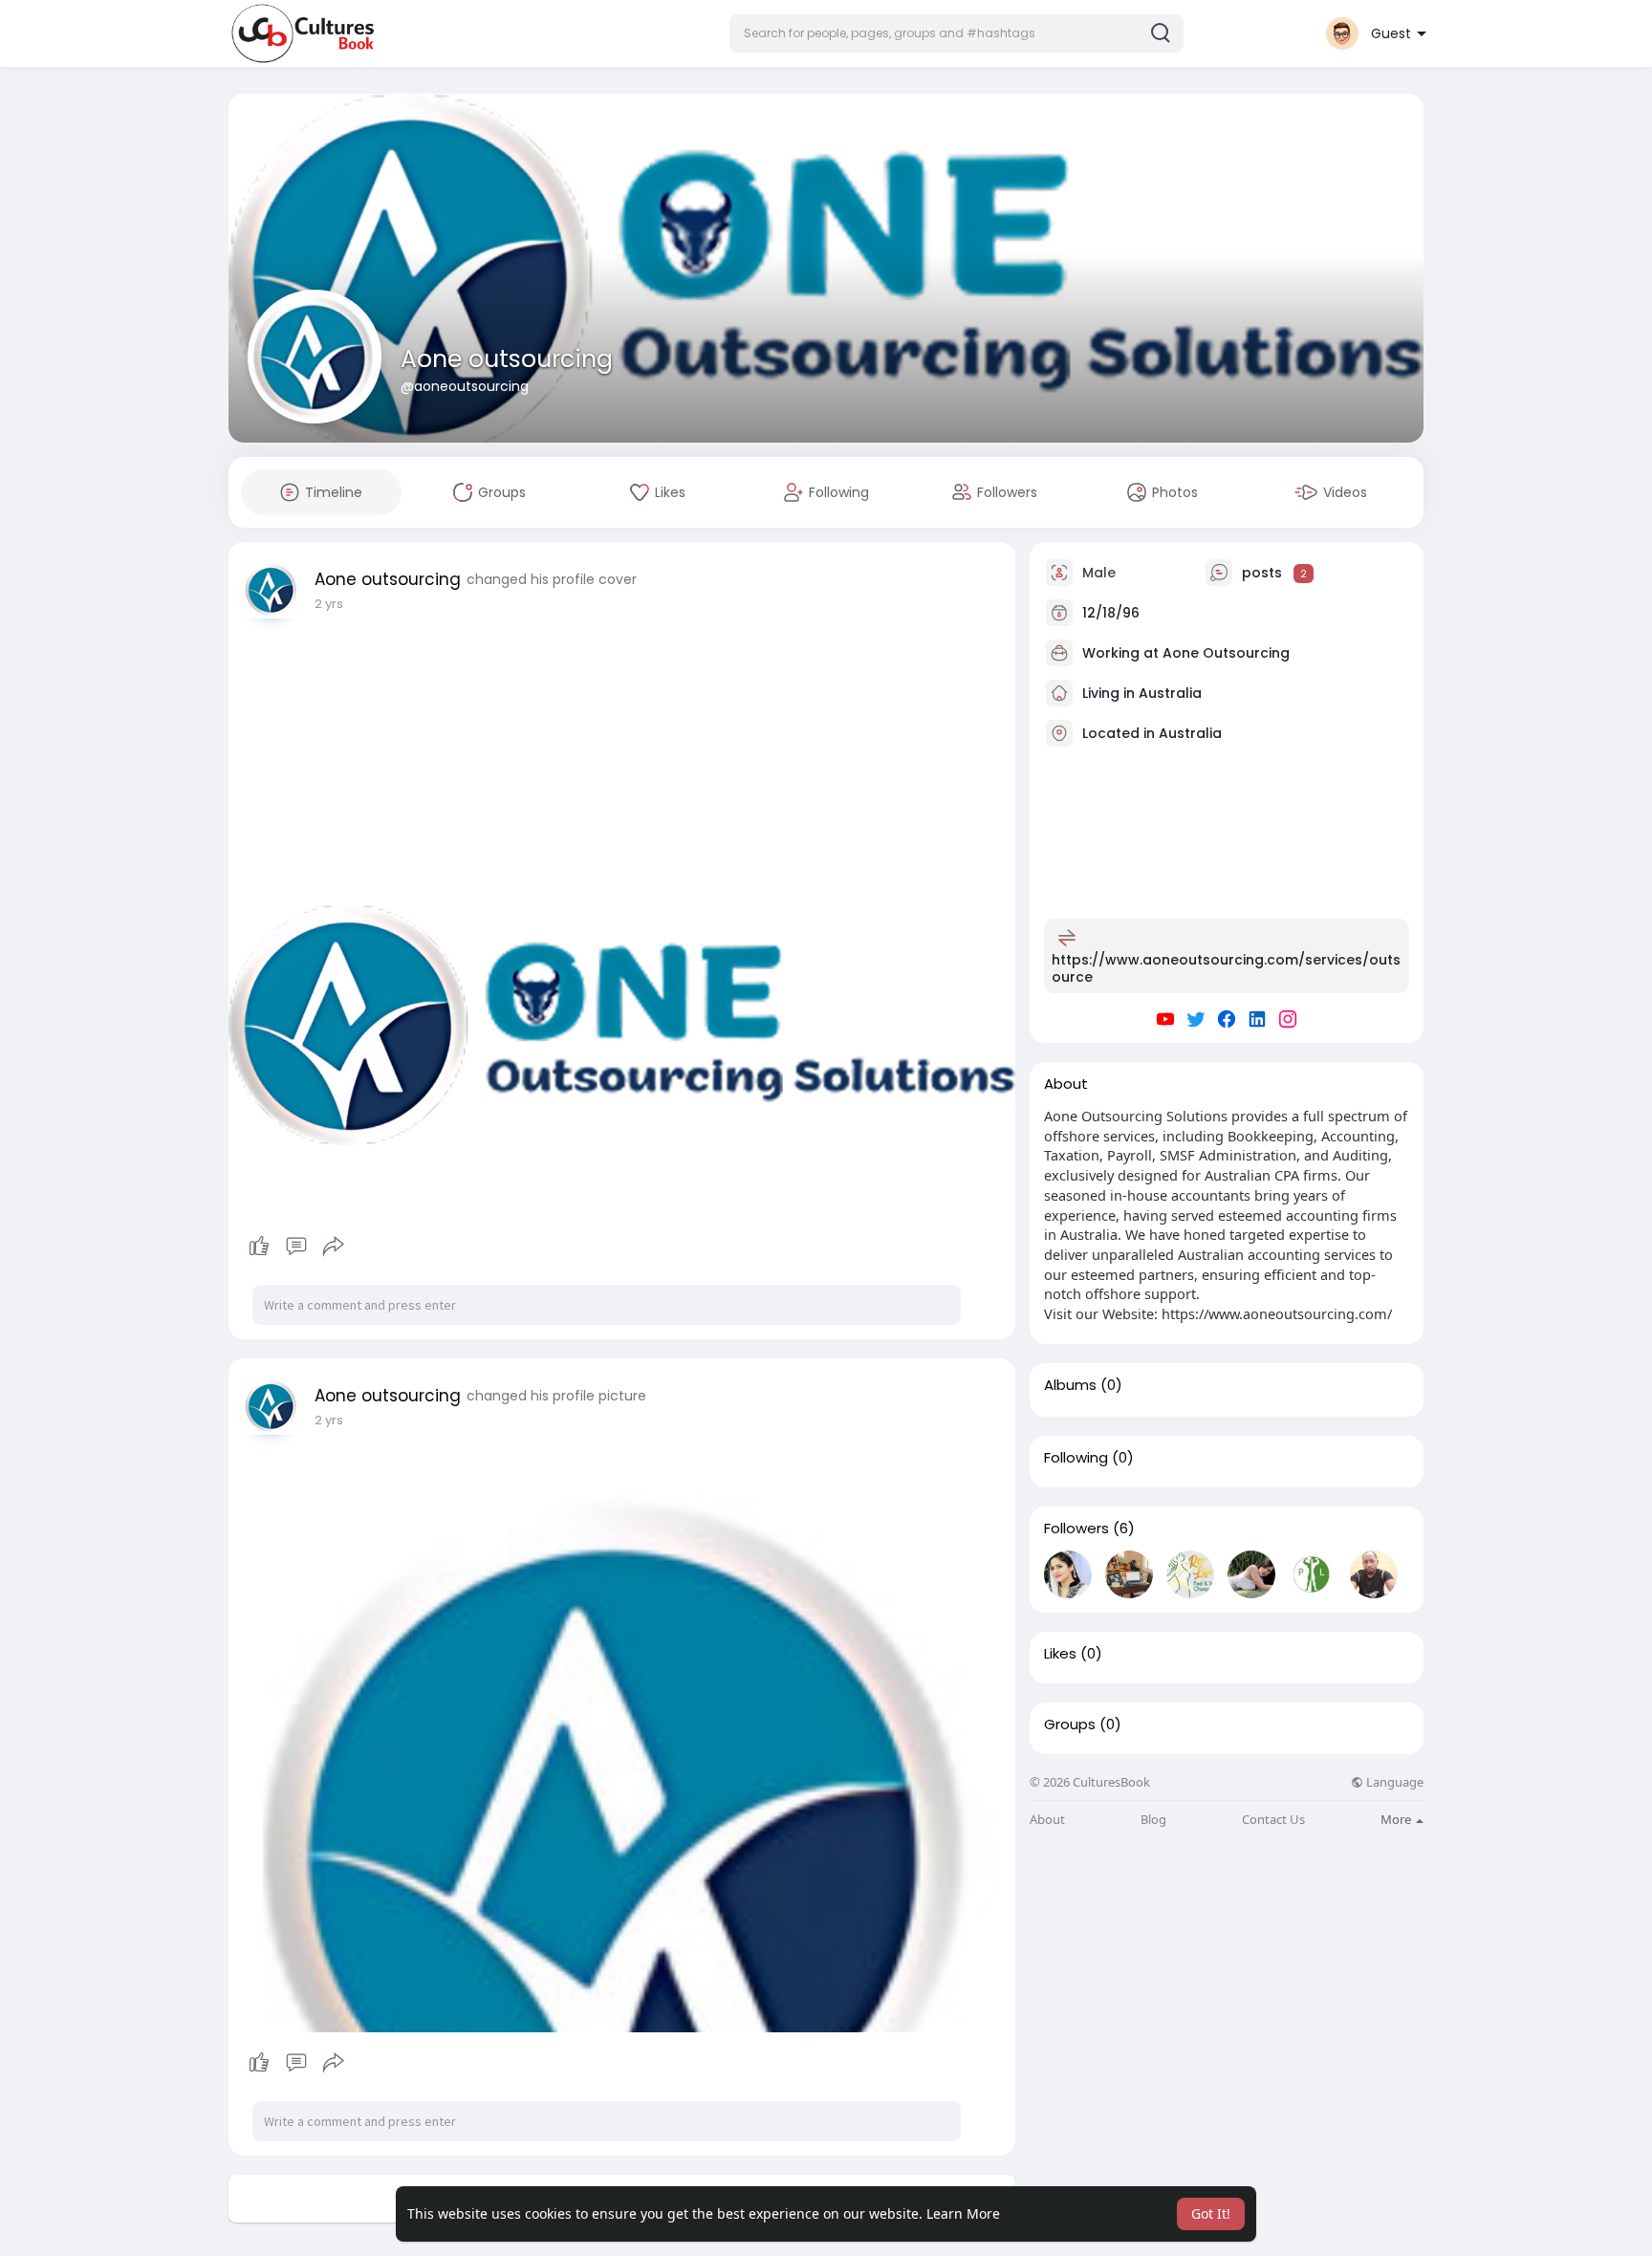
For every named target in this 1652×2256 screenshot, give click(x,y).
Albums (1070, 1385)
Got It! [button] (1211, 2213)
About (1047, 1820)
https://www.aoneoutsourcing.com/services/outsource (1226, 968)
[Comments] (296, 1247)
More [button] (1397, 1819)
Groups (1070, 1725)
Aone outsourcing (507, 359)
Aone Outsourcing (1226, 653)
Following (1076, 1458)
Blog (1153, 1820)
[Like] (296, 1247)
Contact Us (1273, 1820)
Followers (1076, 1529)
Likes (1060, 1654)
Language (1393, 1782)
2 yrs (329, 604)
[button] (956, 33)
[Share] (334, 1247)
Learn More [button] (963, 2213)
